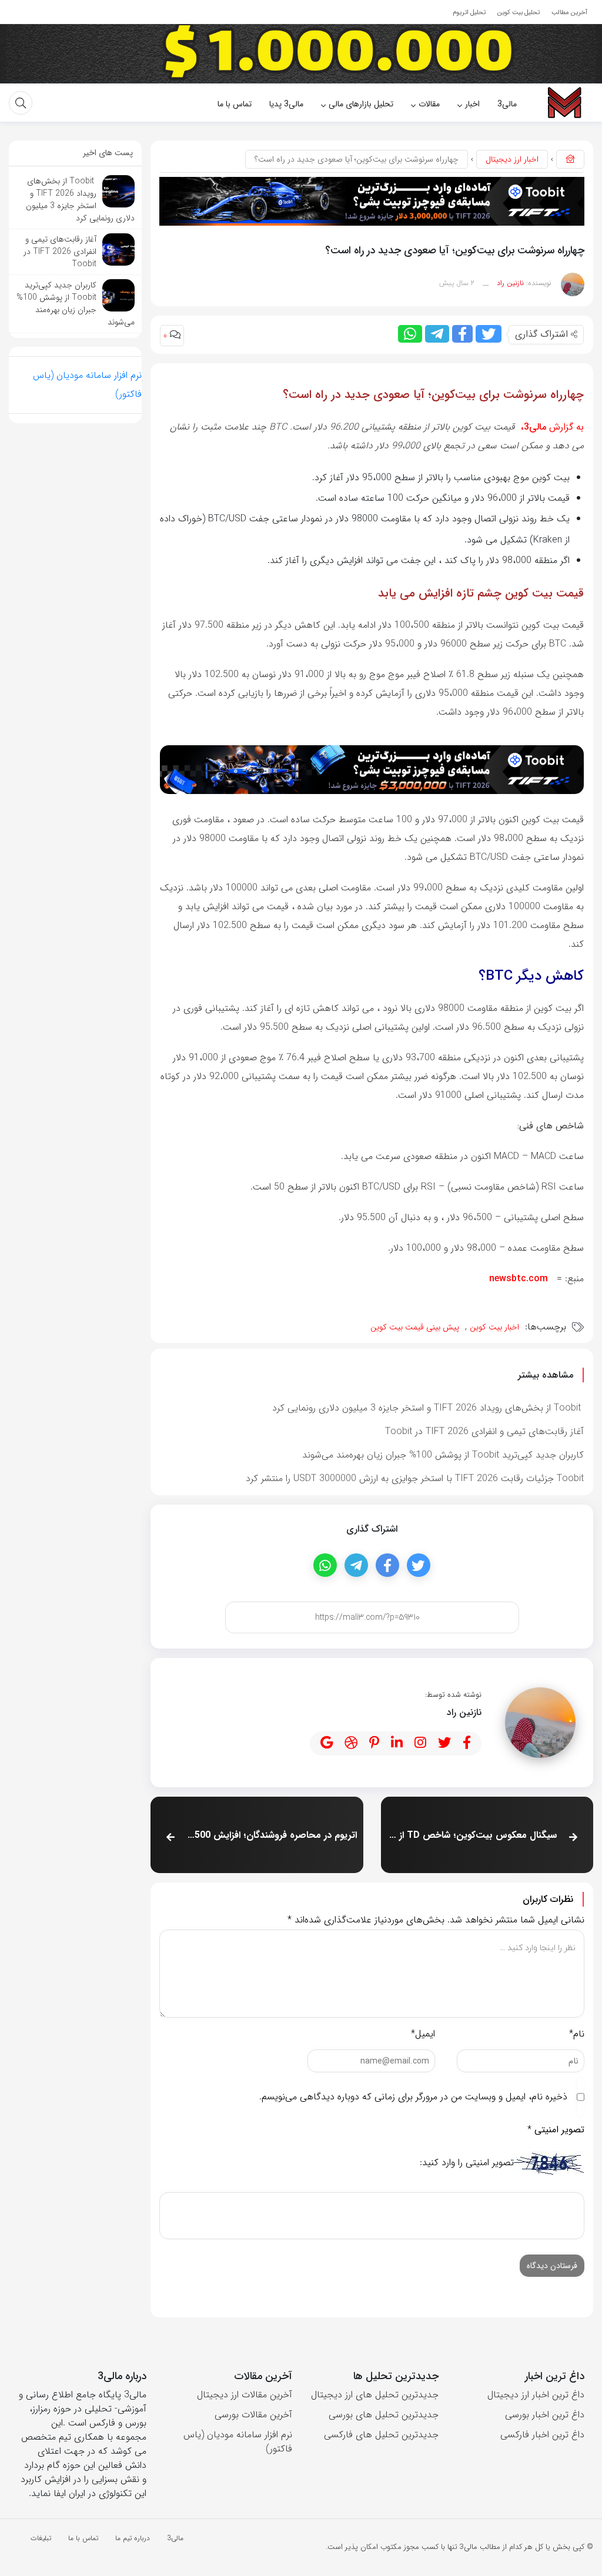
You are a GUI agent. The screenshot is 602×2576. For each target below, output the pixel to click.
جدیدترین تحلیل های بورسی (384, 2415)
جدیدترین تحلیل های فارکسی (381, 2435)
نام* (577, 2034)
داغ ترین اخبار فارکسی (542, 2435)
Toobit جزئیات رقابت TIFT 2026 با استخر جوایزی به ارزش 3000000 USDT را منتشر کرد (415, 1478)
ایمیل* (423, 2034)
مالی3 (175, 2538)
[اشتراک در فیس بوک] (462, 334)
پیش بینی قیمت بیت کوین (415, 1327)
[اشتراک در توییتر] (489, 334)
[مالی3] (564, 103)
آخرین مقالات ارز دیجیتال (245, 2395)
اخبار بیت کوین (494, 1327)
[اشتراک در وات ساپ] (410, 334)
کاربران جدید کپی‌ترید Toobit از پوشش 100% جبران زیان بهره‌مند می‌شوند (443, 1455)
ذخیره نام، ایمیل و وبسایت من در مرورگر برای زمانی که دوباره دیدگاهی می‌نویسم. (413, 2097)
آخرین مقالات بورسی (253, 2415)
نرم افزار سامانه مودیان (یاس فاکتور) (238, 2442)
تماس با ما (83, 2538)
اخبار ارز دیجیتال (512, 159)
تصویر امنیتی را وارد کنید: (467, 2163)
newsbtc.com (520, 1279)
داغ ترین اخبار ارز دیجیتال (536, 2395)
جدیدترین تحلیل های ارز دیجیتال (375, 2395)
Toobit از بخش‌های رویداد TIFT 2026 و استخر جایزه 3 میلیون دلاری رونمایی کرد (428, 1408)
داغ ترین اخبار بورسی (545, 2415)
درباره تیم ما (133, 2538)
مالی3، (532, 427)
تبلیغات (41, 2538)
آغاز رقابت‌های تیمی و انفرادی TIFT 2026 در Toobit (484, 1431)
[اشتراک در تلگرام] (437, 334)
